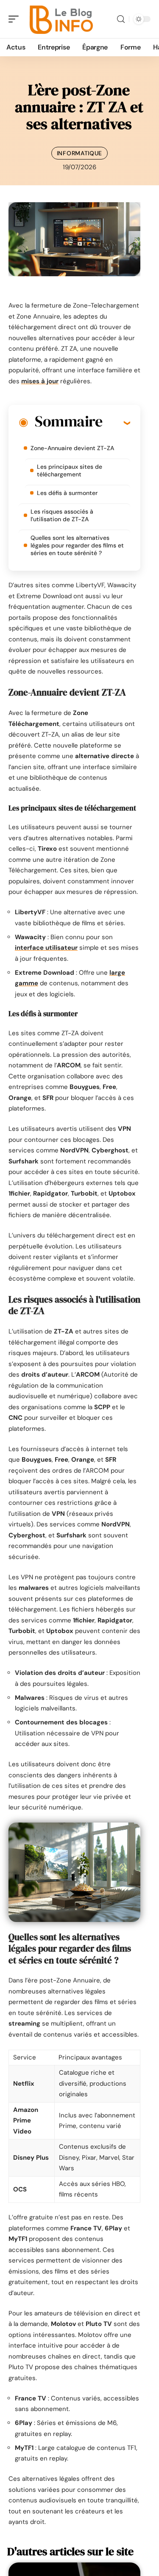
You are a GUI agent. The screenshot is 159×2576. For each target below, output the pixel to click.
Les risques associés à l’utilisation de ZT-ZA (62, 515)
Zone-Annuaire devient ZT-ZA (72, 448)
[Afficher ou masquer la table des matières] (116, 423)
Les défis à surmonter (67, 493)
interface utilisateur (46, 948)
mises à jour (40, 381)
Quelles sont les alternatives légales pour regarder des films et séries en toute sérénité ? (77, 545)
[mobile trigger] (16, 19)
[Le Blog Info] (61, 19)
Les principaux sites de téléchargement (70, 470)
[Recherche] (121, 19)
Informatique (79, 153)
